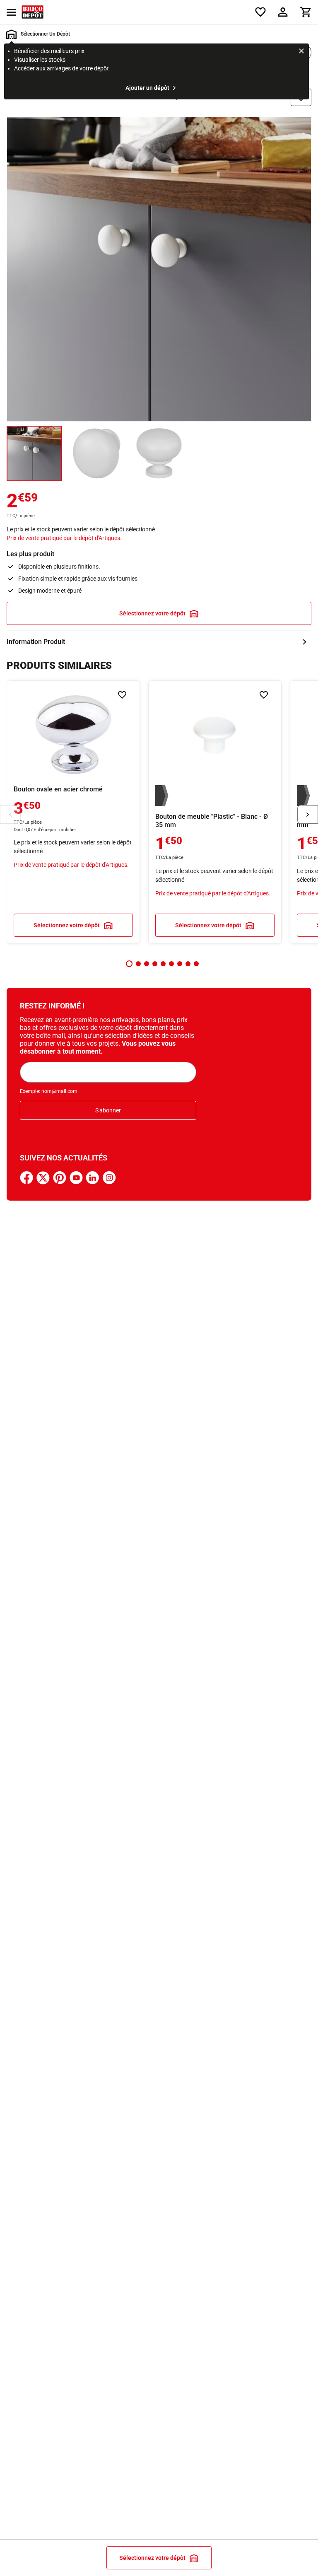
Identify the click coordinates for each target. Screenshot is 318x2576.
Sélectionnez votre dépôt (152, 613)
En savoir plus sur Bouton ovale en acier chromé (73, 812)
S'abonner (108, 1110)
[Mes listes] (260, 12)
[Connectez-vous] (283, 12)
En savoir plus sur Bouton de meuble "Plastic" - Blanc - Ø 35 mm (215, 812)
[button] (129, 964)
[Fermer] (301, 52)
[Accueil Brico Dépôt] (33, 12)
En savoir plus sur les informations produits (159, 642)
